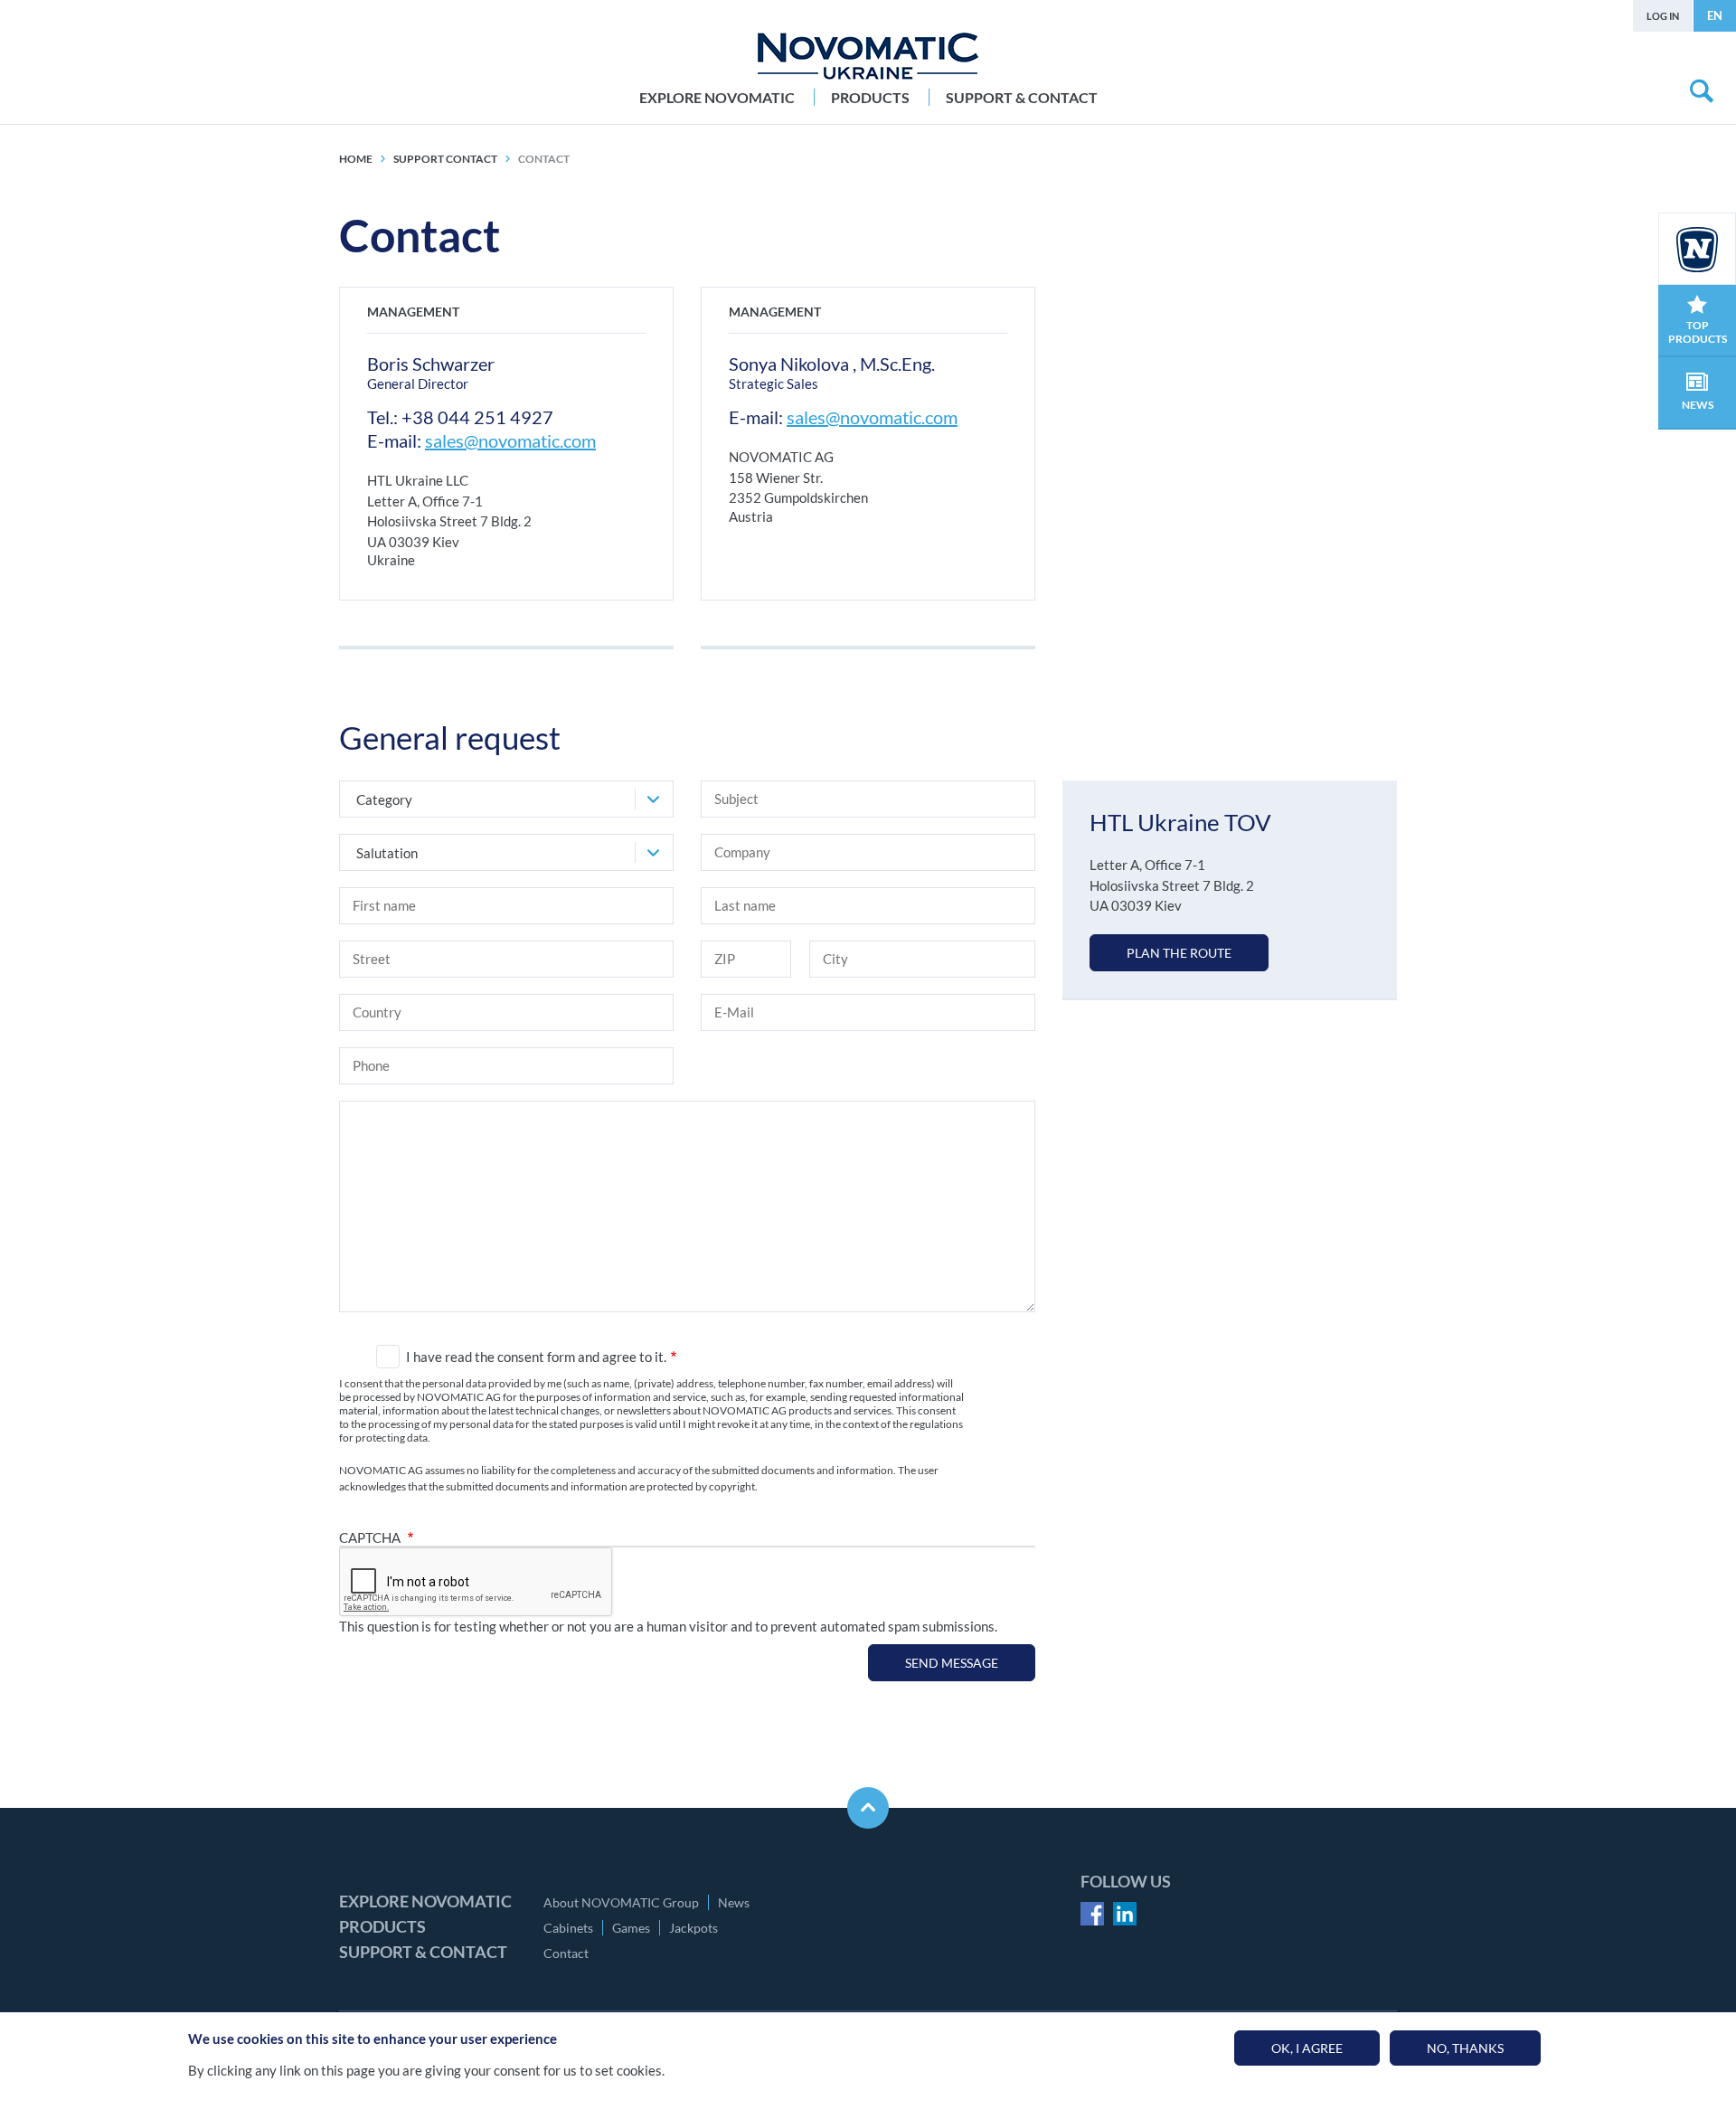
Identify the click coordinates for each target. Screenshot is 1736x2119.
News (734, 1902)
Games (631, 1928)
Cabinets (568, 1928)
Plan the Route (1179, 953)
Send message (952, 1663)
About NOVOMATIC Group (621, 1902)
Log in (1663, 16)
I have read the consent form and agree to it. (536, 1357)
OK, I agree (1307, 2048)
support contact (445, 159)
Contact (566, 1953)
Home (356, 159)
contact (544, 159)
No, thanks (1465, 2048)
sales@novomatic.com (510, 440)
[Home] (868, 56)
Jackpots (693, 1928)
